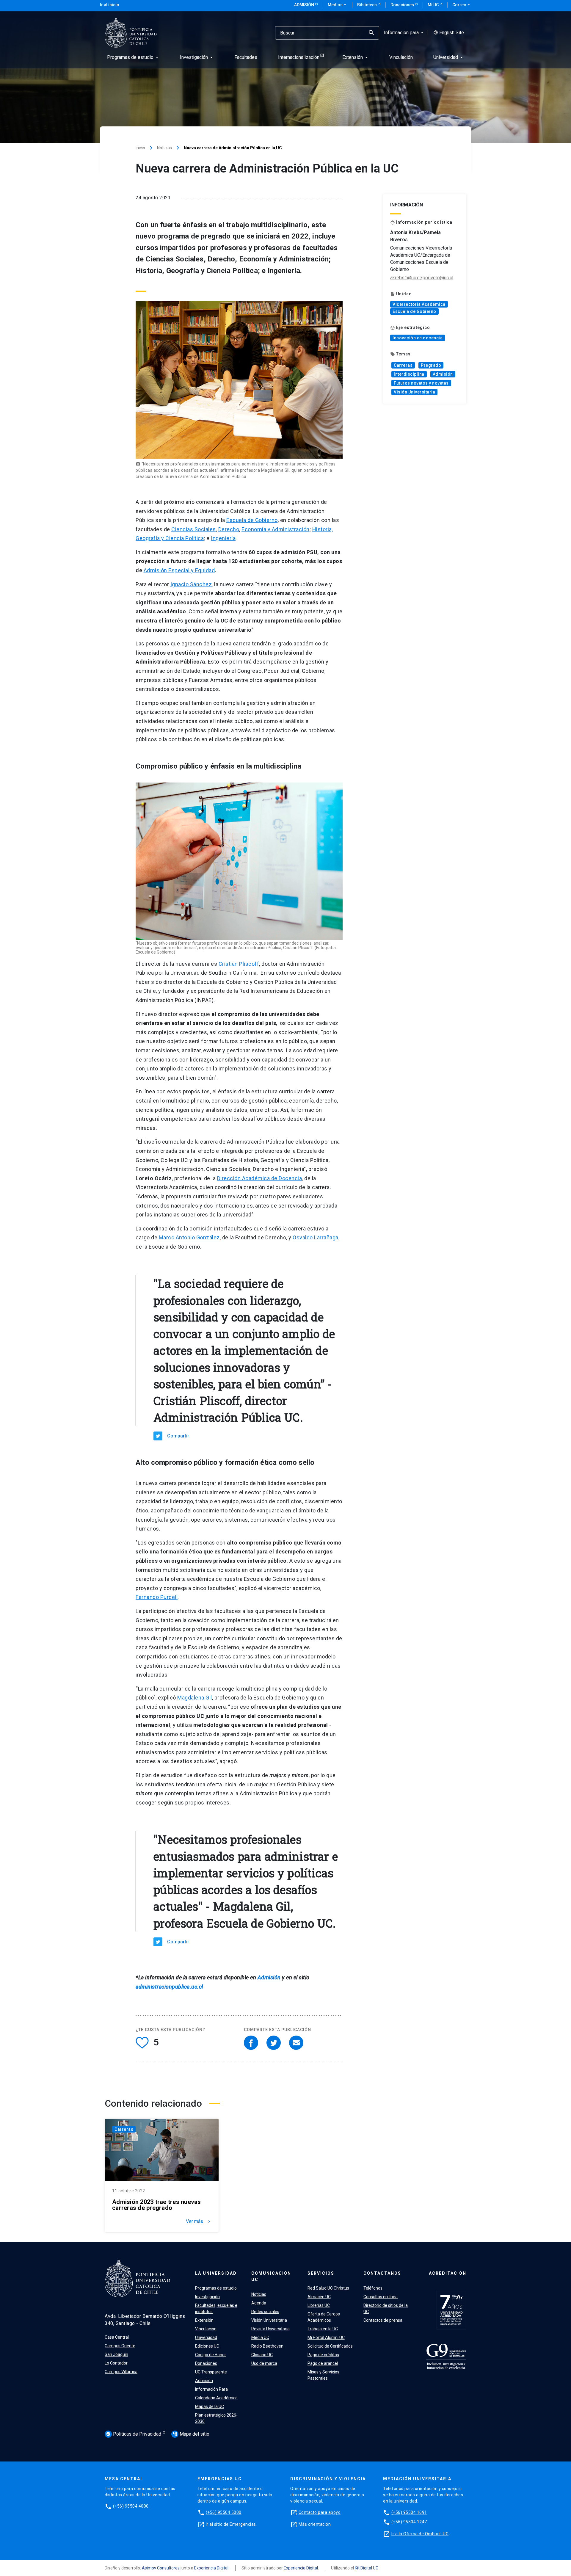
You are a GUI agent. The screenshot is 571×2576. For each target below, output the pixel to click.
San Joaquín (116, 2354)
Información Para (211, 2389)
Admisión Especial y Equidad (179, 570)
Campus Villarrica (121, 2372)
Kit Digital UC (367, 2568)
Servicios (321, 2273)
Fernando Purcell (157, 1597)
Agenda (259, 2303)
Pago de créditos (323, 2355)
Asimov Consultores (161, 2568)
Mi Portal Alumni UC (326, 2337)
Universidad (206, 2337)
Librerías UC (319, 2305)
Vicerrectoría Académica (419, 304)
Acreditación (448, 2273)
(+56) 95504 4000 (131, 2506)
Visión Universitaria (414, 392)
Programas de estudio (216, 2288)
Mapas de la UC (210, 2406)
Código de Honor (211, 2355)
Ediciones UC (207, 2346)
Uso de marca (264, 2363)
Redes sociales (265, 2312)
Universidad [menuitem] (449, 57)
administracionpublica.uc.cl (169, 1987)
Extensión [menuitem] (356, 57)
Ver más (199, 2221)
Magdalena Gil (195, 1698)
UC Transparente (211, 2372)
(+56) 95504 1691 (409, 2512)
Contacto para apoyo (320, 2512)
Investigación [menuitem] (197, 57)
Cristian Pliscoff (239, 964)
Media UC (260, 2337)
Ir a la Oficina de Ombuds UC (420, 2534)
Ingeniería (223, 538)
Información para (404, 33)
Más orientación (315, 2524)
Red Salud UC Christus (328, 2288)
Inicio (140, 148)
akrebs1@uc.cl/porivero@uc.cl (422, 278)
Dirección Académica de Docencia (260, 1178)
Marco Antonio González (189, 1237)
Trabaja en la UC (323, 2329)
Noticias (164, 148)
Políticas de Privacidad (134, 2434)
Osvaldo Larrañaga (316, 1237)
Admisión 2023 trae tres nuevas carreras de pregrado (157, 2205)
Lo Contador (116, 2363)
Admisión (305, 5)
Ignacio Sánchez (191, 584)
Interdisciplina (409, 374)
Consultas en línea (381, 2297)
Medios (338, 5)
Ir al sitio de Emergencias (231, 2524)
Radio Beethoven (267, 2346)
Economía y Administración (276, 529)
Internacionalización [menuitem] (299, 57)
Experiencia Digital (211, 2568)
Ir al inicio (110, 5)
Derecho (229, 529)
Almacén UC (319, 2297)
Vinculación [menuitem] (401, 57)
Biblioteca (367, 5)
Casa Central (117, 2337)
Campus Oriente (120, 2346)
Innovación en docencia (418, 338)
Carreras (403, 365)
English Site (449, 33)
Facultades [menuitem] (246, 57)
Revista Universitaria (270, 2329)
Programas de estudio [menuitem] (133, 57)
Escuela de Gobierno (252, 520)
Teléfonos (373, 2288)
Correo (462, 5)
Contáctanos (382, 2273)
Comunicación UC (271, 2276)
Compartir (178, 1436)
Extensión (204, 2320)
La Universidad (216, 2273)
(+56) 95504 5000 (224, 2512)
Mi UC (434, 5)
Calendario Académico (216, 2398)
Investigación (207, 2297)
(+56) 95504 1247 (409, 2522)
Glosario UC (262, 2355)
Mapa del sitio (191, 2434)
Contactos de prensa (383, 2320)
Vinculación (206, 2329)
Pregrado (431, 365)
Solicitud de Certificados (330, 2346)
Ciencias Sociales (194, 529)
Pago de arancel (323, 2363)
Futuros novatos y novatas (421, 383)
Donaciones (403, 5)
